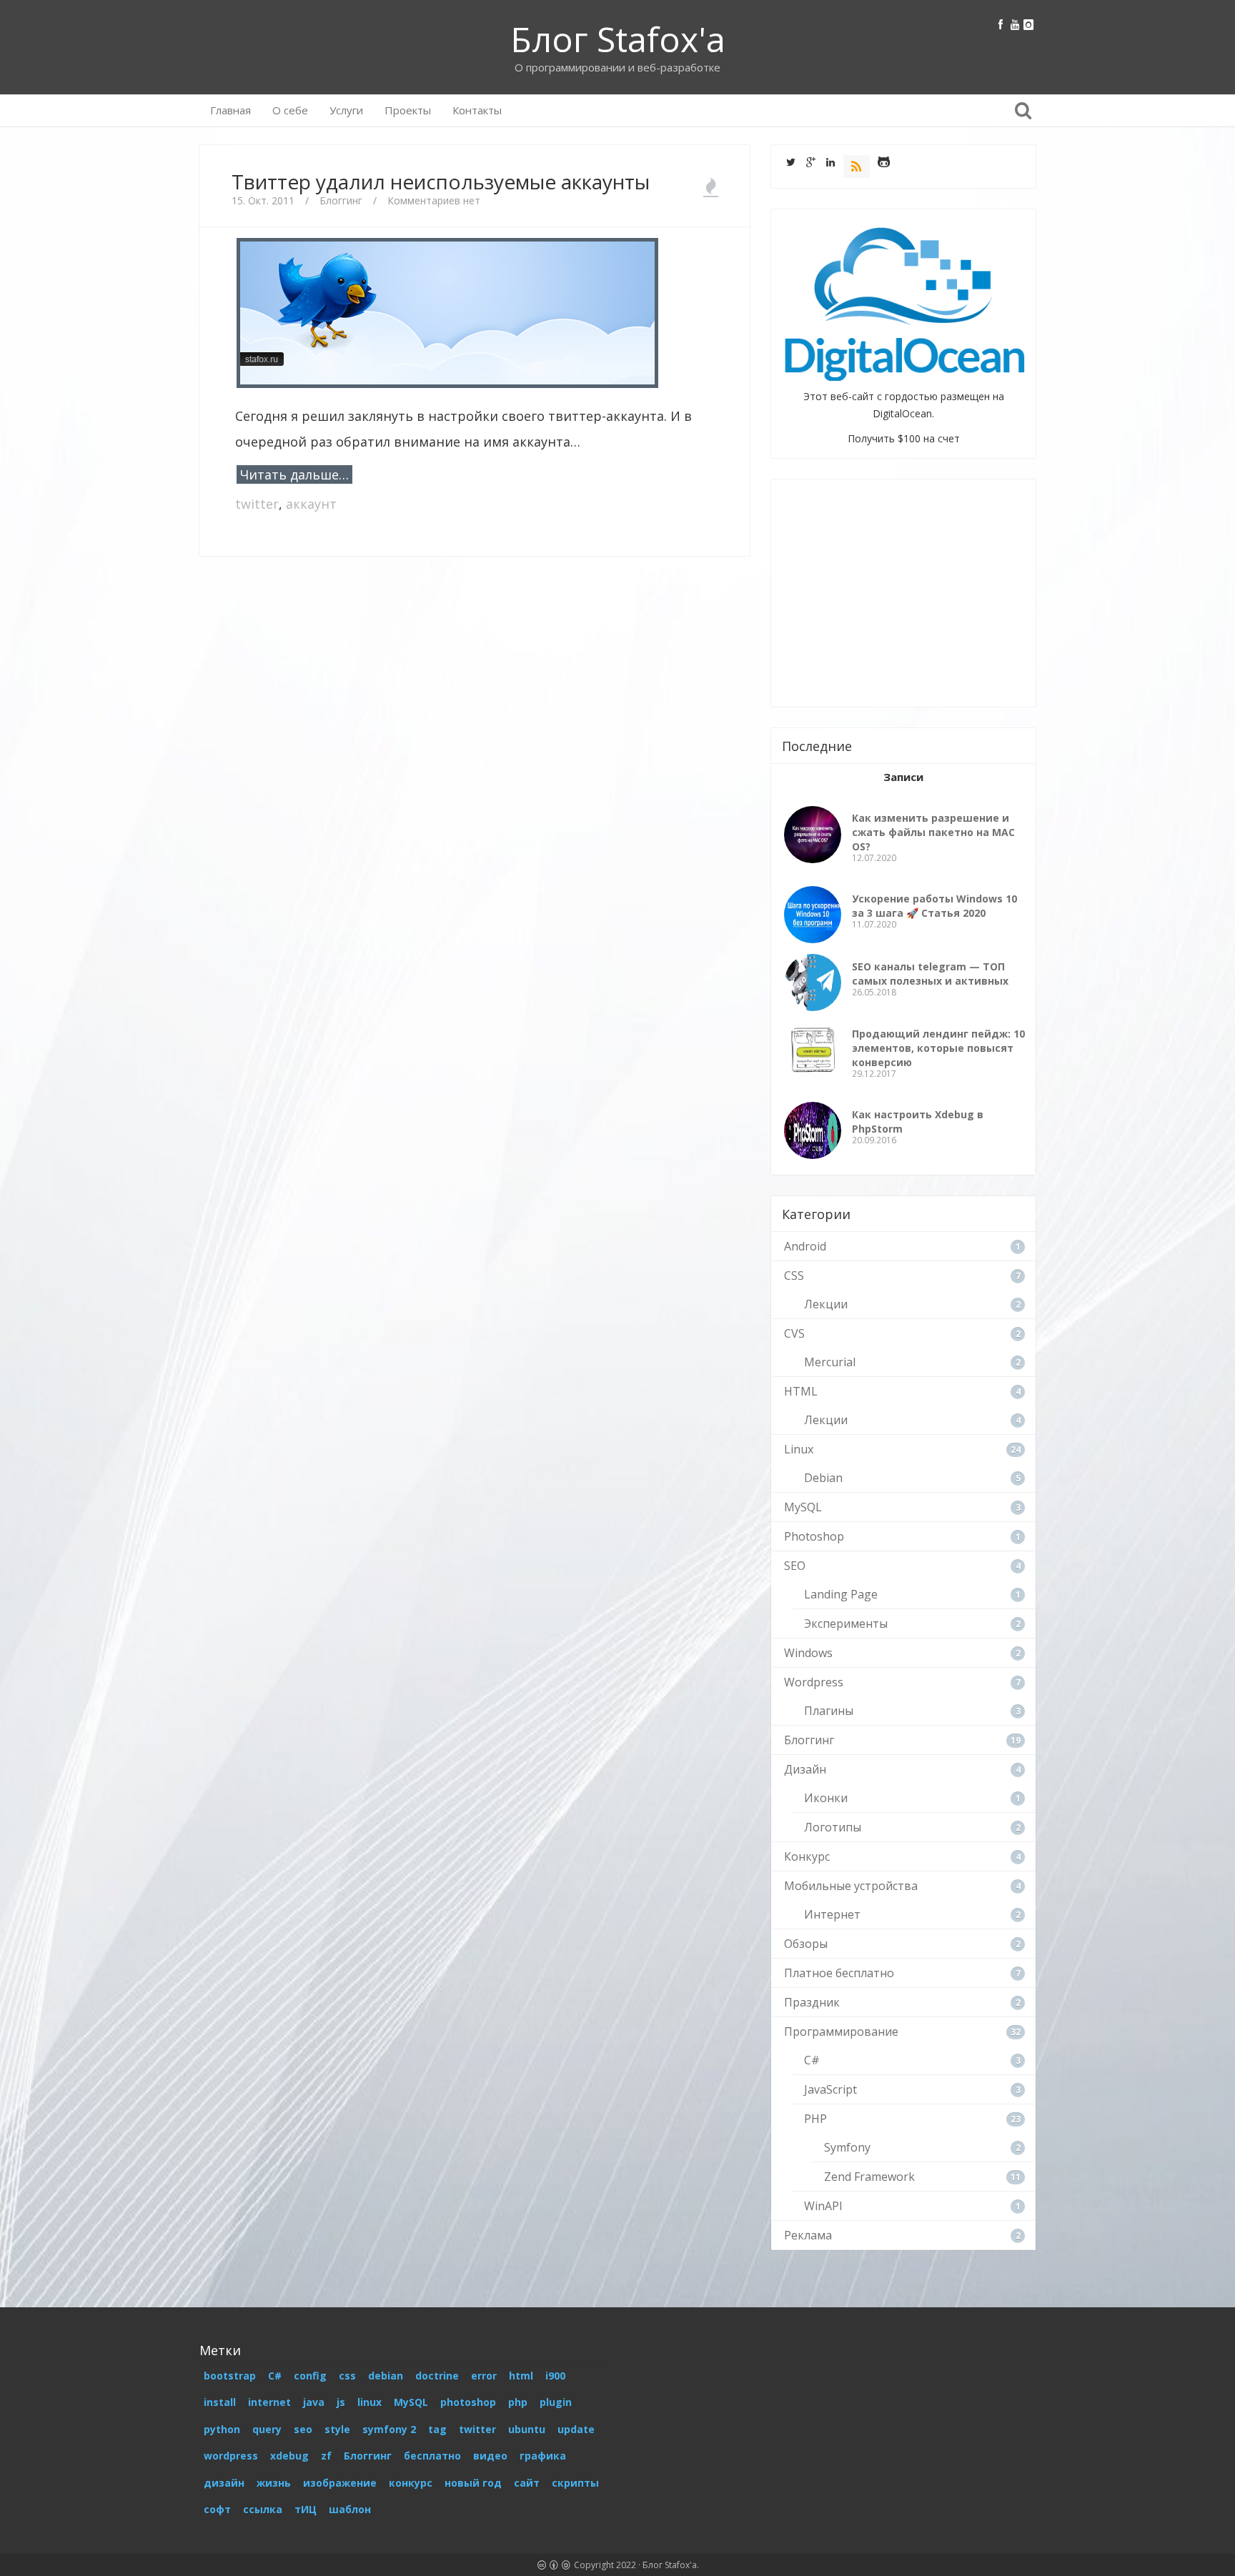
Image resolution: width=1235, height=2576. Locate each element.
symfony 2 (389, 2429)
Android (805, 1246)
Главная (230, 110)
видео (490, 2456)
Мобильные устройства (851, 1886)
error (484, 2376)
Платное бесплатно (839, 1973)
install (220, 2402)
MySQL (803, 1507)
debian (386, 2376)
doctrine (437, 2376)
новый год (473, 2483)
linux (369, 2402)
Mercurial (830, 1362)
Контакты (477, 110)
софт (217, 2509)
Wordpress (814, 1682)
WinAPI (823, 2206)
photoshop (468, 2402)
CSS (794, 1275)
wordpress (231, 2456)
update (576, 2429)
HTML (801, 1391)
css (347, 2376)
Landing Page (841, 1594)
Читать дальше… (294, 474)
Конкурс (807, 1856)
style (337, 2429)
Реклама (808, 2235)
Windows (808, 1653)
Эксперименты (846, 1623)
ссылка (263, 2509)
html (521, 2376)
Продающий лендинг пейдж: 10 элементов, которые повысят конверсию (938, 1048)
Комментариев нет (434, 200)
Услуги (346, 110)
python (222, 2429)
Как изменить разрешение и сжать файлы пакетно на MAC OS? (933, 832)
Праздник (812, 2002)
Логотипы (833, 1827)
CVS (794, 1333)
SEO (795, 1566)
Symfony (847, 2147)
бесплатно (432, 2456)
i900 (555, 2376)
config (310, 2376)
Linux (799, 1449)
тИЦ (306, 2509)
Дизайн (805, 1769)
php (518, 2402)
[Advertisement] (475, 610)
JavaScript (830, 2089)
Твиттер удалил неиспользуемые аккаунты (441, 181)
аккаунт (311, 504)
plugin (556, 2402)
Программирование (841, 2032)
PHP (815, 2119)
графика (543, 2456)
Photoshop (814, 1536)
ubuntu (527, 2429)
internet (269, 2402)
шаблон (350, 2509)
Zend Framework (869, 2177)
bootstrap (230, 2376)
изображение (340, 2483)
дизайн (224, 2483)
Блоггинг (341, 200)
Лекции (826, 1304)
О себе (290, 110)
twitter (257, 504)
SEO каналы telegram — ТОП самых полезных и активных (930, 974)
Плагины (829, 1711)
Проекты (408, 110)
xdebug (289, 2456)
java (314, 2402)
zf (326, 2456)
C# (812, 2060)
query (267, 2429)
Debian (823, 1478)
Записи (903, 777)
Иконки (826, 1798)
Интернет (832, 1914)
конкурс (411, 2483)
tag (437, 2429)
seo (303, 2429)
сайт (527, 2483)
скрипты (575, 2483)
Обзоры (806, 1944)
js (341, 2402)
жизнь (274, 2483)
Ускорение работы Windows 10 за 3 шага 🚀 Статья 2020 (934, 906)
